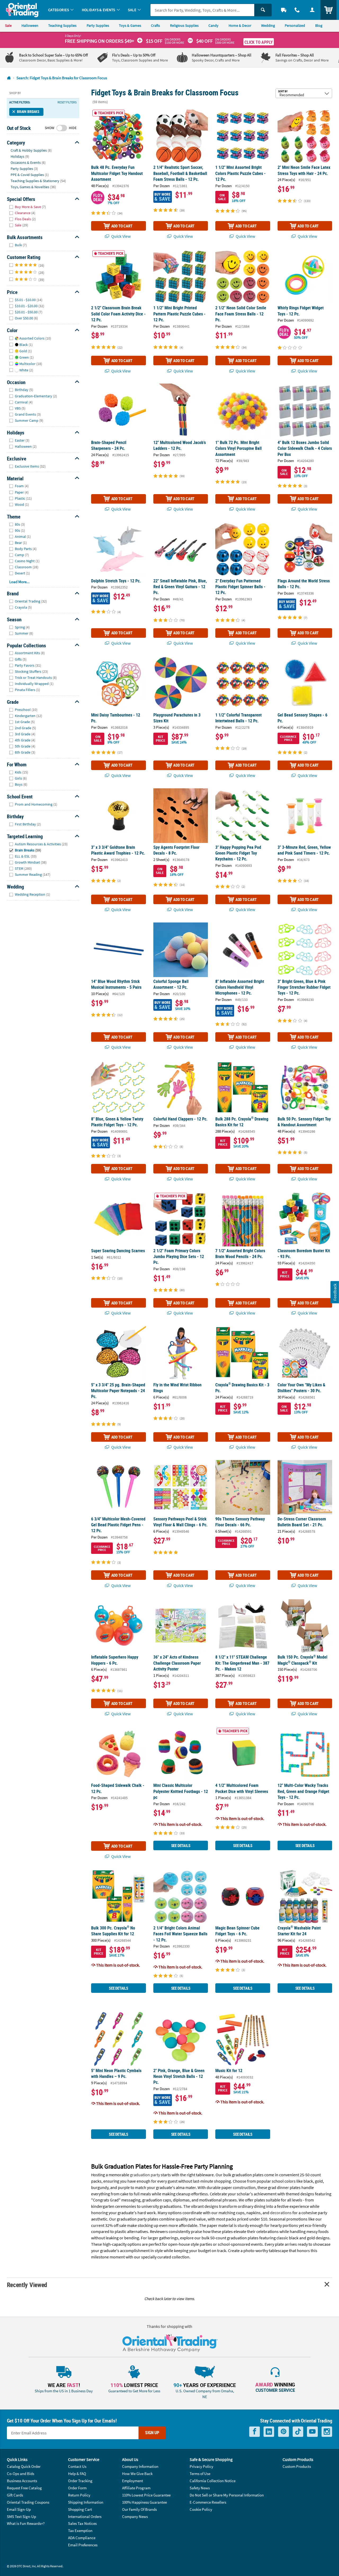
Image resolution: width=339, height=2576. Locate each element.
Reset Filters (67, 102)
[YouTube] (312, 2432)
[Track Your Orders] (284, 10)
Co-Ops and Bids (21, 2474)
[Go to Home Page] (9, 78)
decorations (281, 2213)
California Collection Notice (213, 2481)
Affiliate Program (136, 2488)
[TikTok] (298, 2432)
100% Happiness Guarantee (144, 2502)
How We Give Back (137, 2474)
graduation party (145, 2175)
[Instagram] (327, 2432)
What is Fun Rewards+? (26, 2523)
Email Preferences (83, 2545)
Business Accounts (22, 2481)
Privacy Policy (201, 2466)
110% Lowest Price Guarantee (146, 2495)
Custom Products (297, 2466)
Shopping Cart (80, 2509)
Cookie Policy (201, 2509)
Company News (135, 2516)
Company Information (140, 2466)
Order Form (77, 2488)
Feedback (335, 1292)
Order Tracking (80, 2481)
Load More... (19, 582)
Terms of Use (200, 2474)
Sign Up (152, 2433)
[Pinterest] (284, 2432)
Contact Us (77, 2466)
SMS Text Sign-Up (21, 2516)
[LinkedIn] (269, 2432)
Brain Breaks (28, 112)
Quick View (121, 236)
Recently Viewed (27, 2285)
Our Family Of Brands (139, 2509)
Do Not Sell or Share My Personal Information (227, 2495)
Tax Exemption (80, 2531)
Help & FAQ (77, 2474)
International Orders (85, 2516)
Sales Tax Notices (82, 2523)
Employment (133, 2481)
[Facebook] (255, 2432)
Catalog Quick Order (24, 2466)
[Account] (312, 10)
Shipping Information (86, 2502)
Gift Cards (15, 2495)
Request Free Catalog (24, 2488)
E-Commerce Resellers (208, 2502)
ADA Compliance (82, 2538)
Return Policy (79, 2495)
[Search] (263, 10)
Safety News (200, 2488)
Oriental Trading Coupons (28, 2502)
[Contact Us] (297, 10)
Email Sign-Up (19, 2509)
